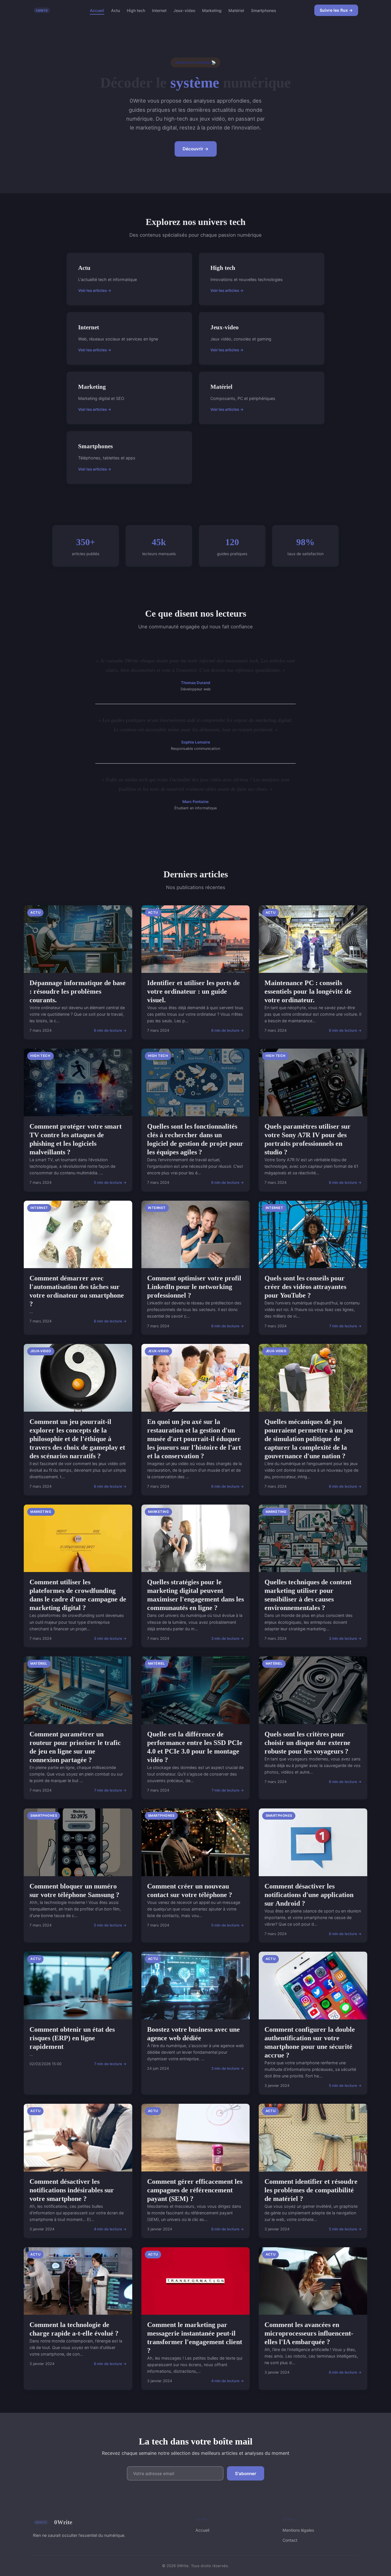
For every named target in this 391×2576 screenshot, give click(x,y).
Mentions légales (298, 2530)
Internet (159, 10)
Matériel (236, 10)
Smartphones (264, 10)
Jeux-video (184, 10)
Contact (290, 2540)
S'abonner (246, 2474)
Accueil (97, 10)
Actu (115, 10)
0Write (63, 2522)
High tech (136, 10)
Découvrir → (196, 149)
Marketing (212, 10)
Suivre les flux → (336, 10)
